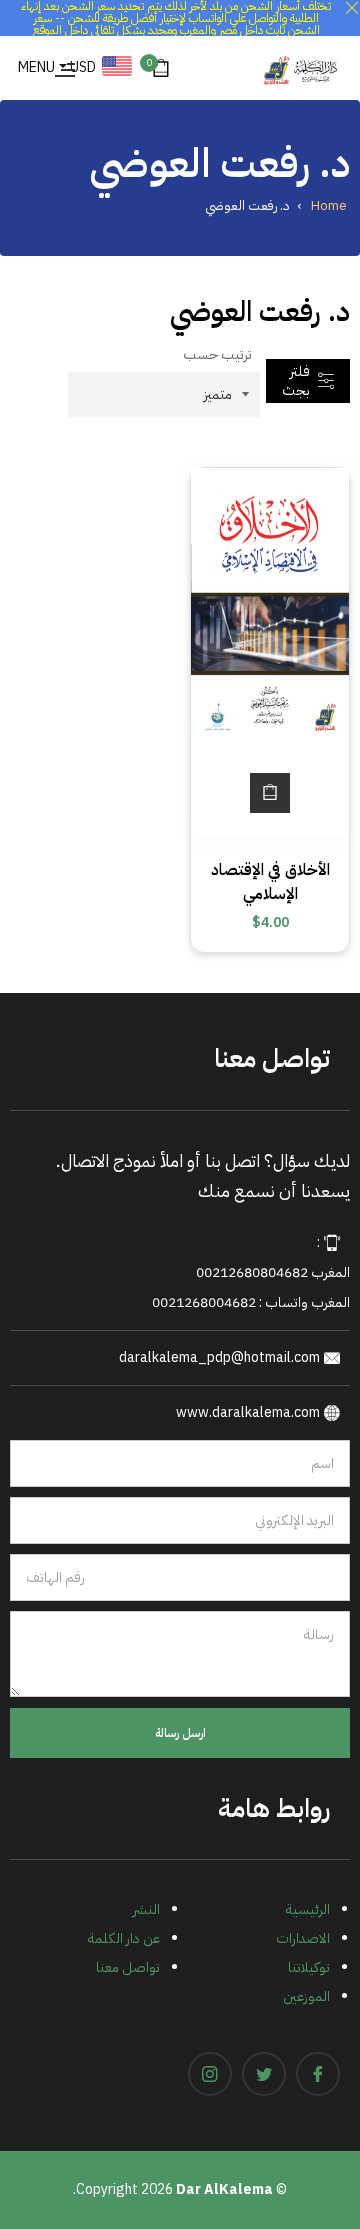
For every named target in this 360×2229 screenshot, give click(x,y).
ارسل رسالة (180, 1733)
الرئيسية (308, 1909)
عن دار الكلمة (124, 1938)
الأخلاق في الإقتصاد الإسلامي (270, 882)
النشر (146, 1909)
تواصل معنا (128, 1967)
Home (329, 205)
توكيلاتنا (309, 1967)
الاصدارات (303, 1938)
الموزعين (306, 1996)
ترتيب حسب (217, 354)
